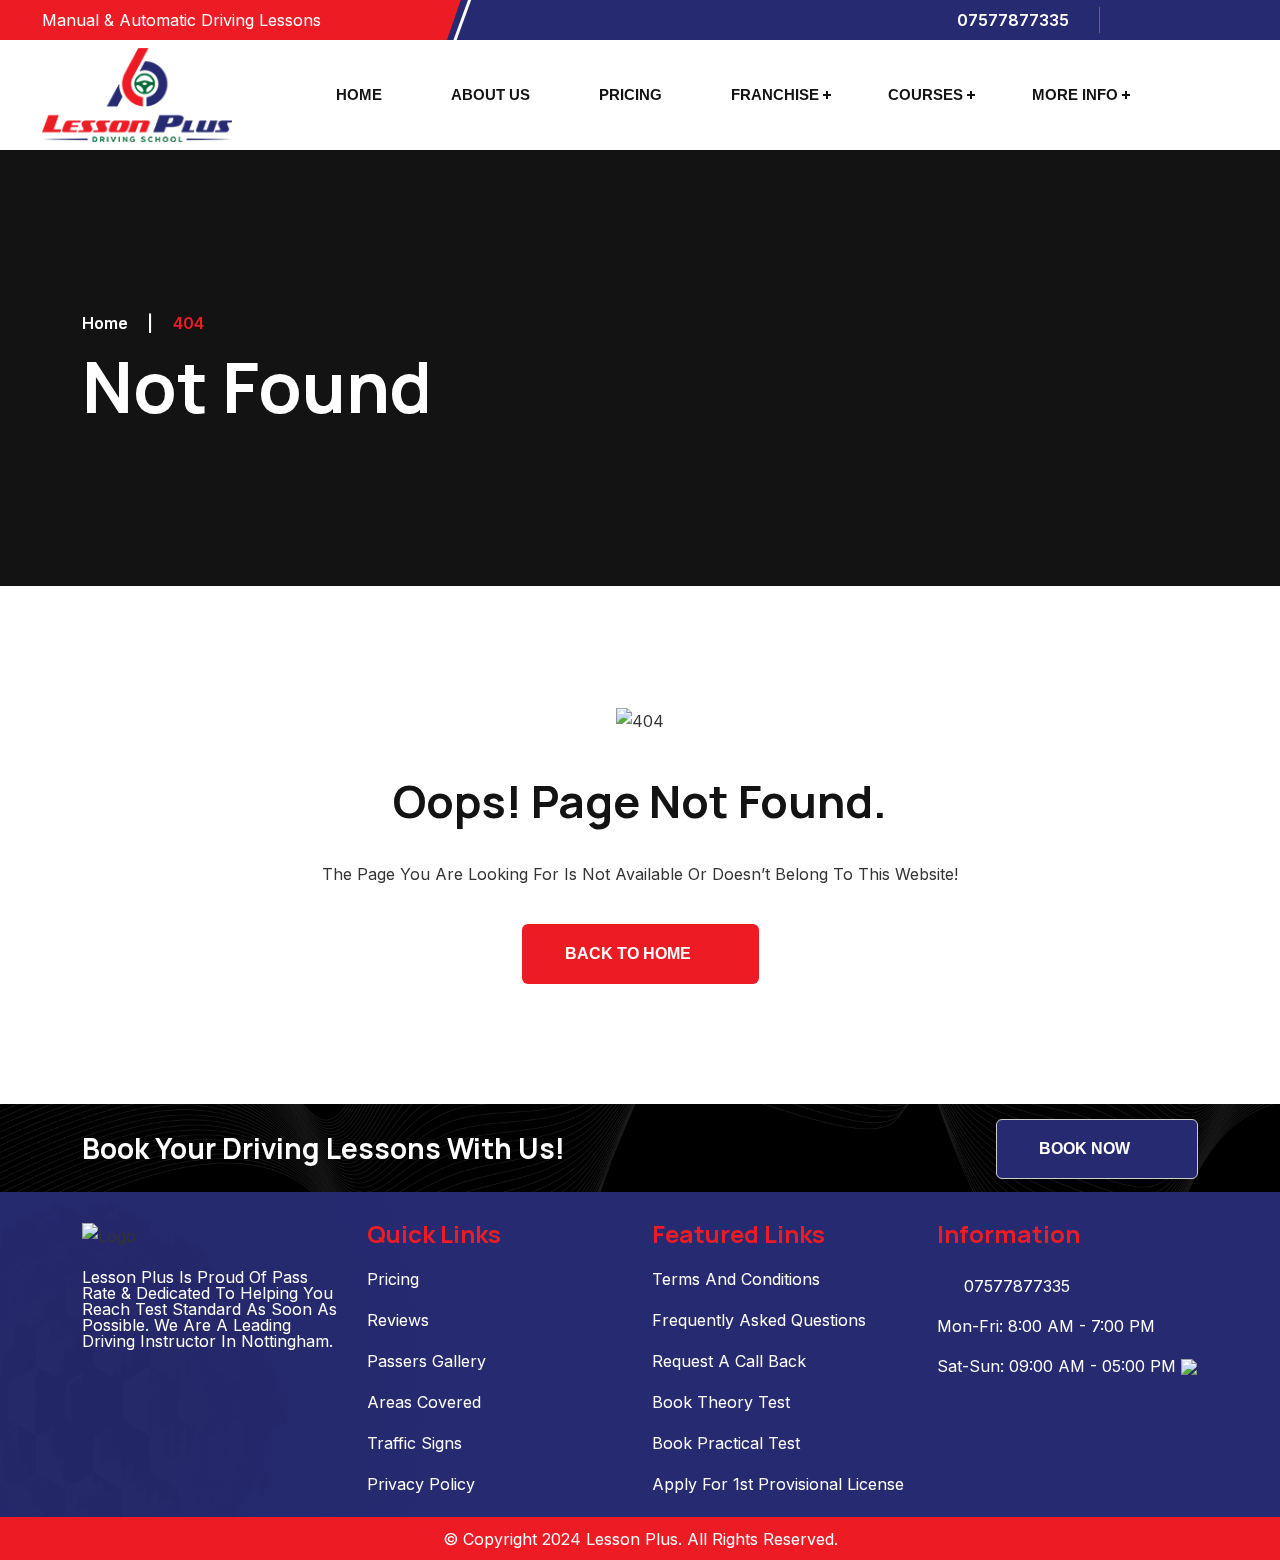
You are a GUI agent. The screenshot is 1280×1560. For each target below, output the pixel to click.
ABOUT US (490, 94)
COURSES (925, 94)
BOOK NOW (1084, 1148)
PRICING (630, 94)
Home (105, 323)
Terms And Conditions (736, 1279)
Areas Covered (424, 1402)
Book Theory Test (721, 1402)
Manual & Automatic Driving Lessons (181, 20)
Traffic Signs (414, 1443)
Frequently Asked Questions (759, 1320)
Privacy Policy (421, 1484)
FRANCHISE (775, 94)
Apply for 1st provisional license (778, 1484)
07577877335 (1011, 20)
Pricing (393, 1279)
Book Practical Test (726, 1443)
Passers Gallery (426, 1361)
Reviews (398, 1320)
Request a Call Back (729, 1361)
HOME (359, 94)
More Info (1075, 94)
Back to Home (628, 953)
